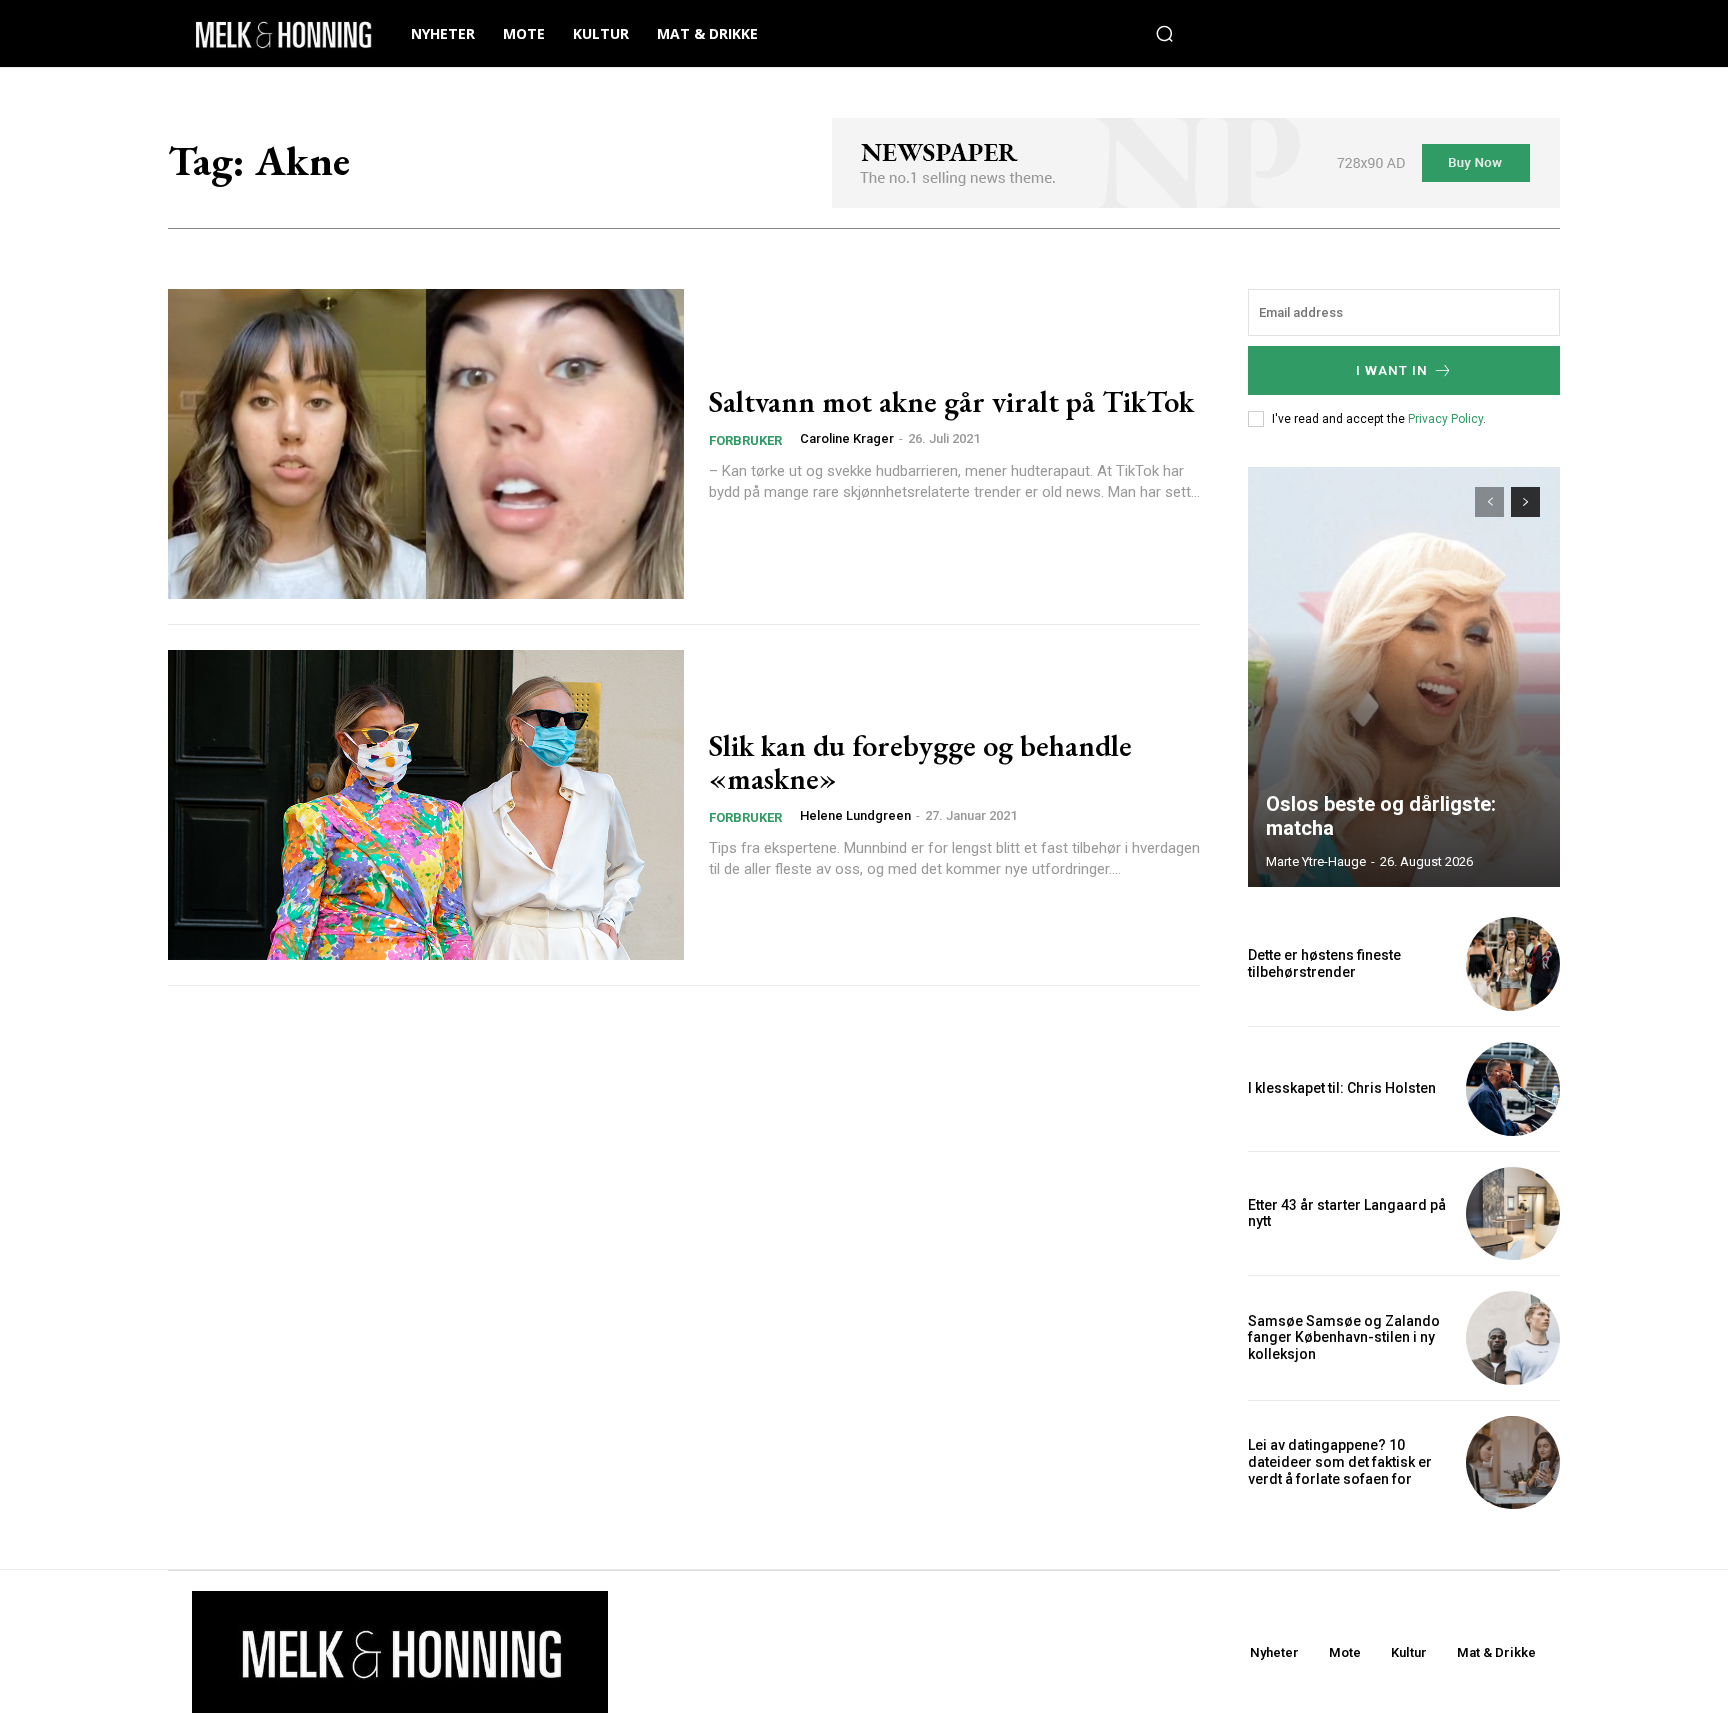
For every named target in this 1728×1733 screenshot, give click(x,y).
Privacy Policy (1445, 419)
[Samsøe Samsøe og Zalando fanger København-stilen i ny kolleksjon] (1513, 1338)
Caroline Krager (847, 438)
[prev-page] (1489, 502)
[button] (1165, 34)
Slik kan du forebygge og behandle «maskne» (920, 762)
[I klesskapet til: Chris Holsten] (1513, 1089)
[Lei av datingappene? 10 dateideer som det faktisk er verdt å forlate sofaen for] (1513, 1463)
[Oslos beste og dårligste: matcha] (1404, 677)
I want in (1392, 370)
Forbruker (745, 440)
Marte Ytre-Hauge (1316, 861)
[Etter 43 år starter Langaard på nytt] (1513, 1214)
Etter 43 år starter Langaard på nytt (1347, 1213)
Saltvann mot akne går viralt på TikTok (951, 401)
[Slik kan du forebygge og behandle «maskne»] (426, 805)
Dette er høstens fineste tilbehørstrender (1324, 963)
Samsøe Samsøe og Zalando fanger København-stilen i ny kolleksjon (1344, 1338)
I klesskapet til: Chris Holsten (1342, 1088)
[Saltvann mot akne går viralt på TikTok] (426, 444)
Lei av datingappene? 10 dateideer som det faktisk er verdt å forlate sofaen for (1340, 1462)
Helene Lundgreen (855, 815)
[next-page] (1525, 502)
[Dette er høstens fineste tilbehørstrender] (1513, 964)
